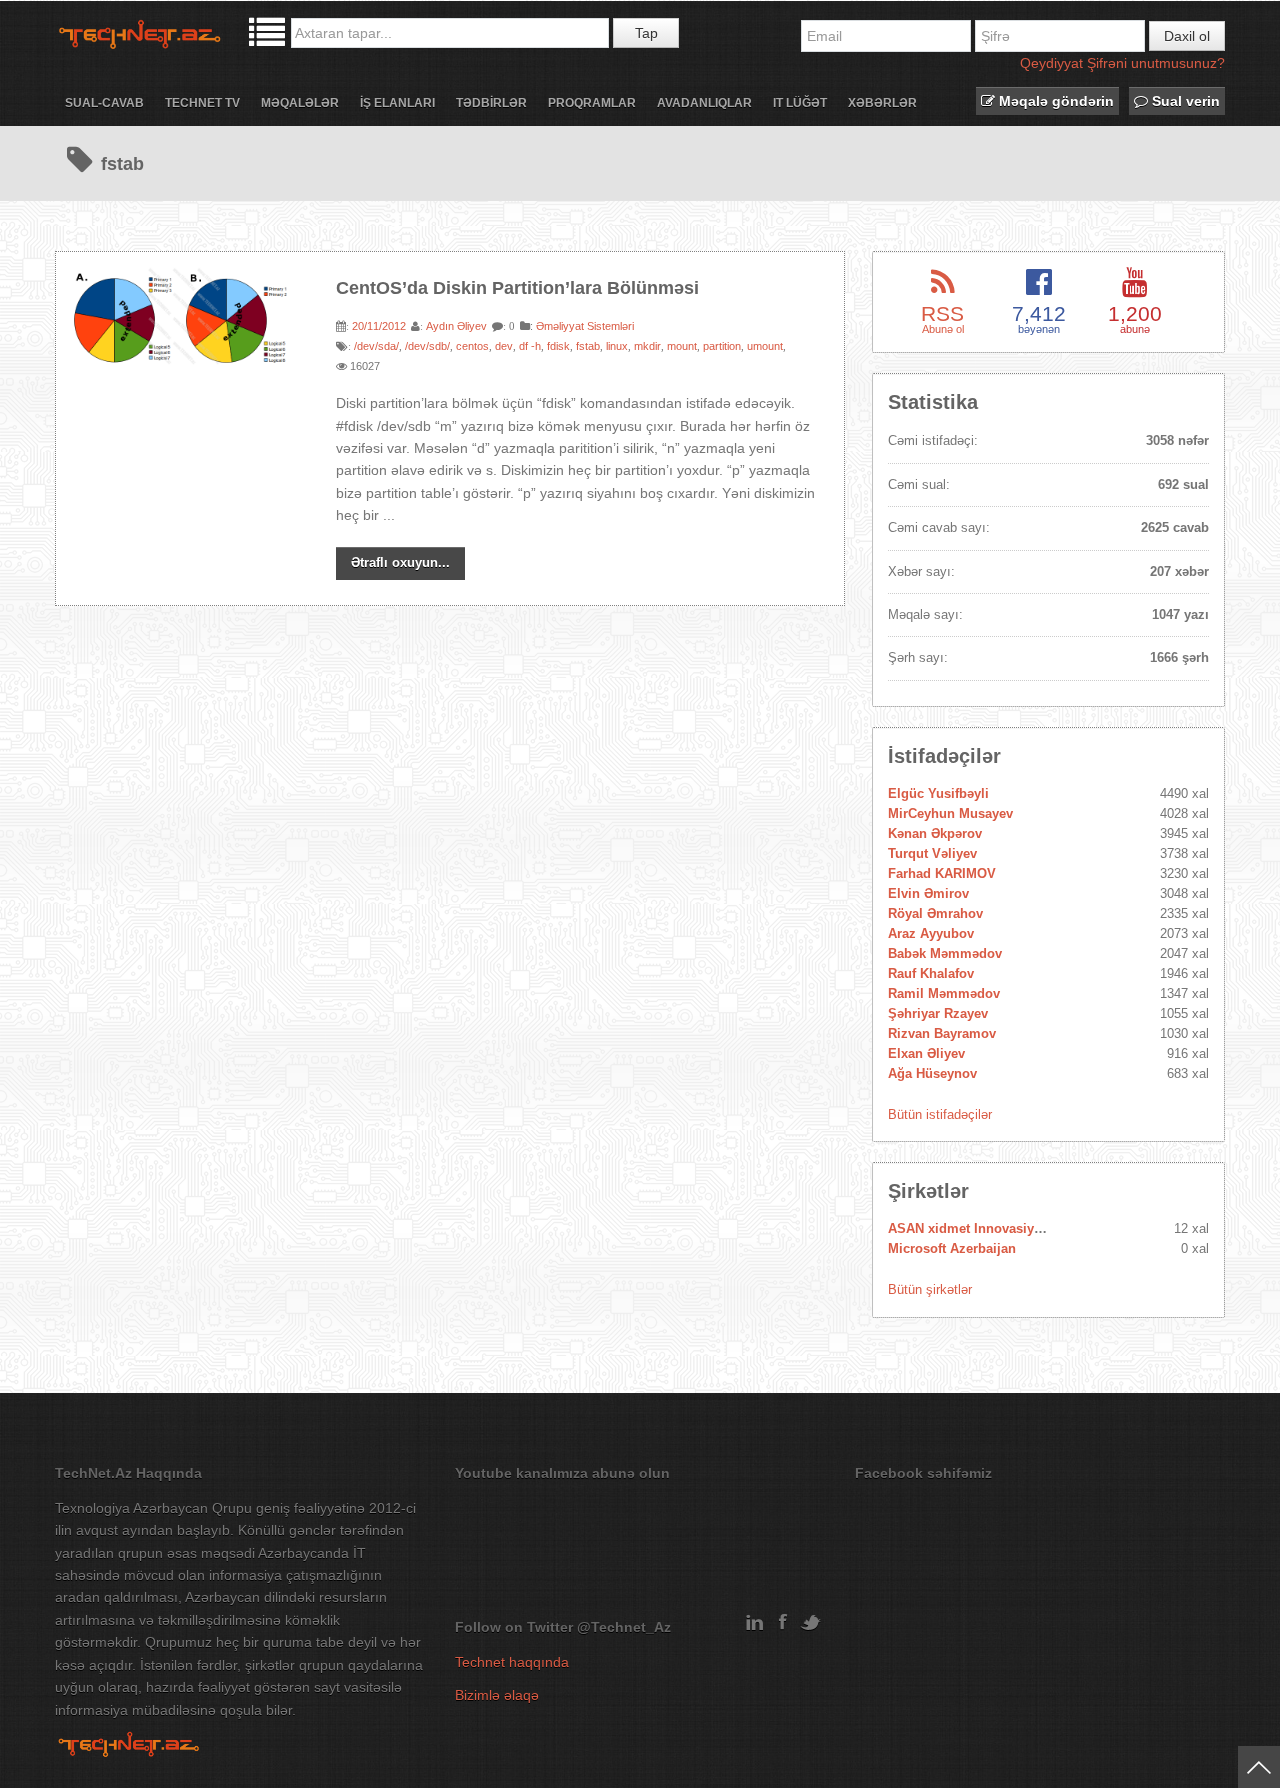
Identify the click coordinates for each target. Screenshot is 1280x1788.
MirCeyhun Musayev (950, 813)
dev (504, 346)
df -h (530, 346)
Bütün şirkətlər (930, 1289)
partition (722, 346)
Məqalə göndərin (1054, 101)
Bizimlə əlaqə (497, 1695)
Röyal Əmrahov (935, 913)
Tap (646, 33)
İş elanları (397, 103)
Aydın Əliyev (456, 326)
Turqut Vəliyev (932, 853)
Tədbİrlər (491, 103)
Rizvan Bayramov (942, 1033)
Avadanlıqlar (704, 103)
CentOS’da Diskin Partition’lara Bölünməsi (517, 288)
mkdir (647, 346)
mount (682, 346)
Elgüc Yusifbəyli (938, 793)
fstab (588, 346)
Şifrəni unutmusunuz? (1156, 63)
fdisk (558, 346)
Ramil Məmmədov (944, 993)
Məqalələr (300, 103)
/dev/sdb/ (427, 346)
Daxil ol (1187, 36)
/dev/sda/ (376, 346)
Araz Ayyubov (931, 933)
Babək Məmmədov (945, 953)
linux (617, 346)
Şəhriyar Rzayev (938, 1013)
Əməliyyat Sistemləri (585, 326)
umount (765, 346)
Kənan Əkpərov (935, 833)
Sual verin (1184, 101)
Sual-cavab (104, 103)
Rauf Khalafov (931, 973)
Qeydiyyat (1051, 63)
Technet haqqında (512, 1662)
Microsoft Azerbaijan (952, 1248)
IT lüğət (800, 103)
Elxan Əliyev (926, 1053)
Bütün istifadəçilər (940, 1114)
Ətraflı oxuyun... (400, 562)
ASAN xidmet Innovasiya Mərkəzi (990, 1228)
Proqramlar (592, 103)
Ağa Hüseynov (932, 1073)
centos (472, 346)
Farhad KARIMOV (942, 873)
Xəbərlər (882, 103)
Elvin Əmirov (928, 893)
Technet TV (202, 103)
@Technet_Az (624, 1627)
